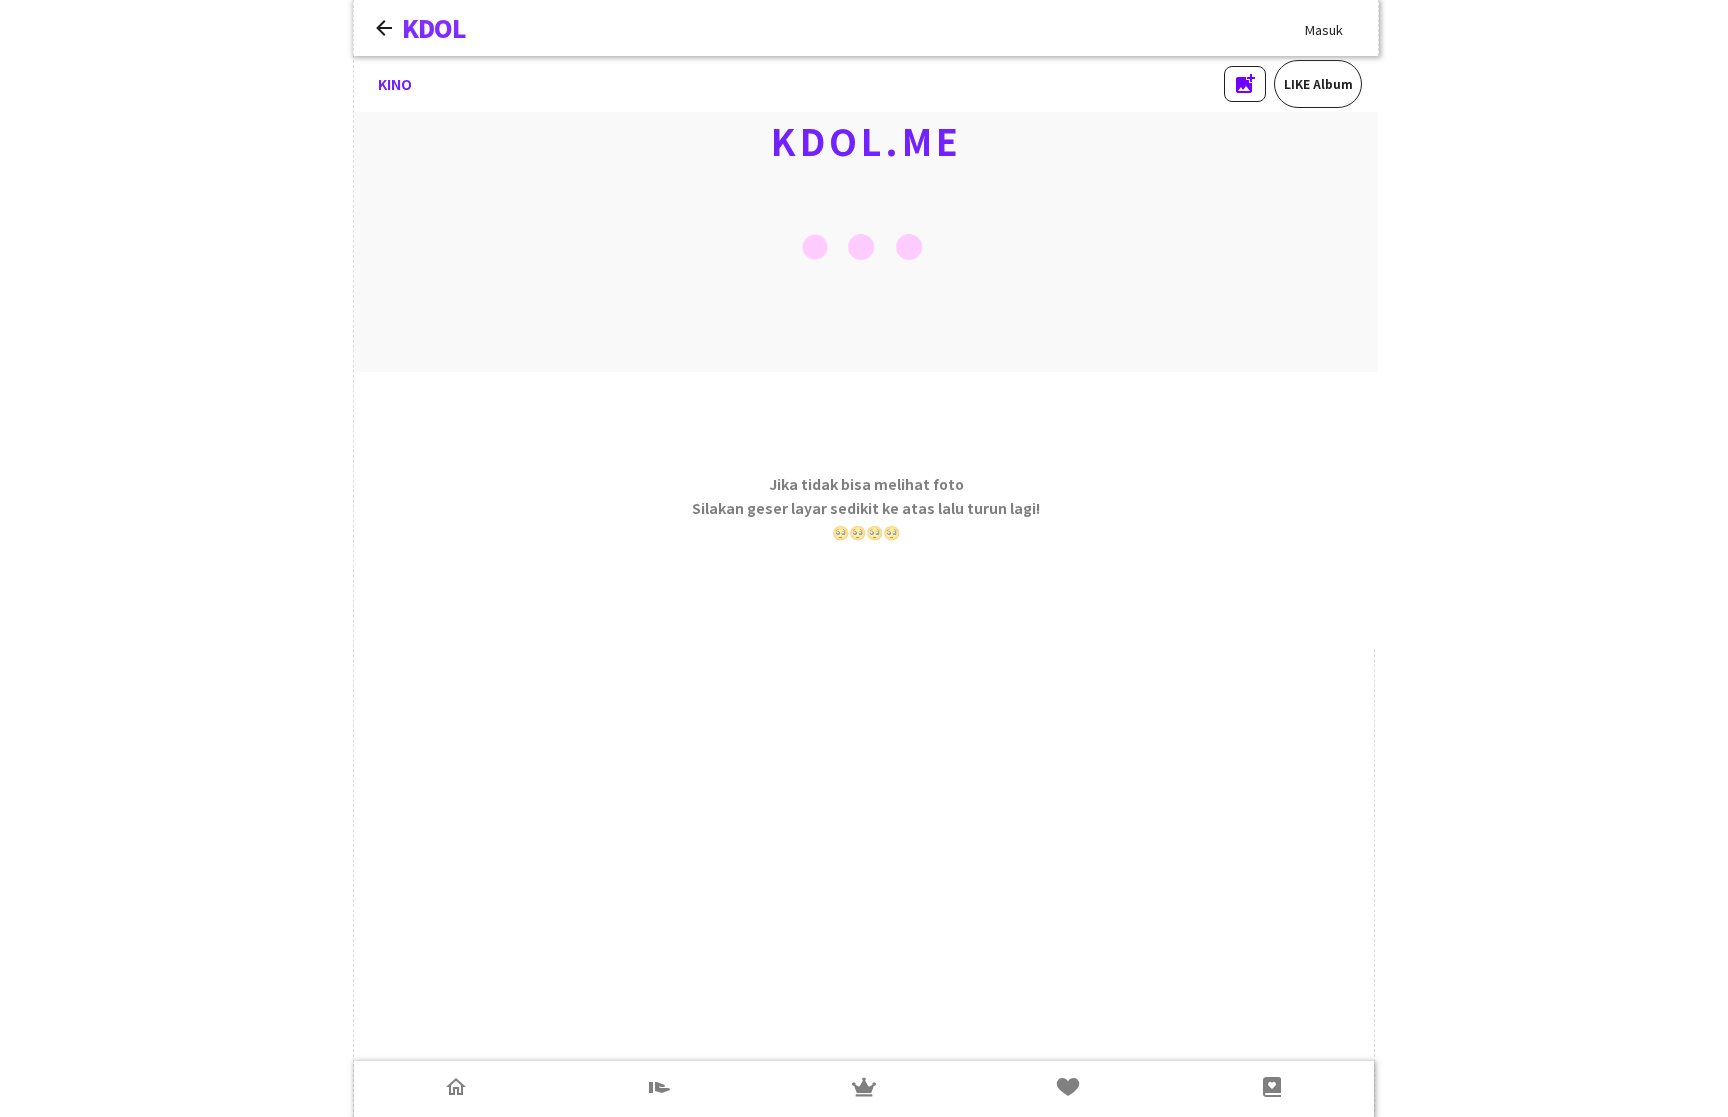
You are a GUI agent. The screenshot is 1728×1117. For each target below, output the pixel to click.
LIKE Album (1318, 83)
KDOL (434, 27)
